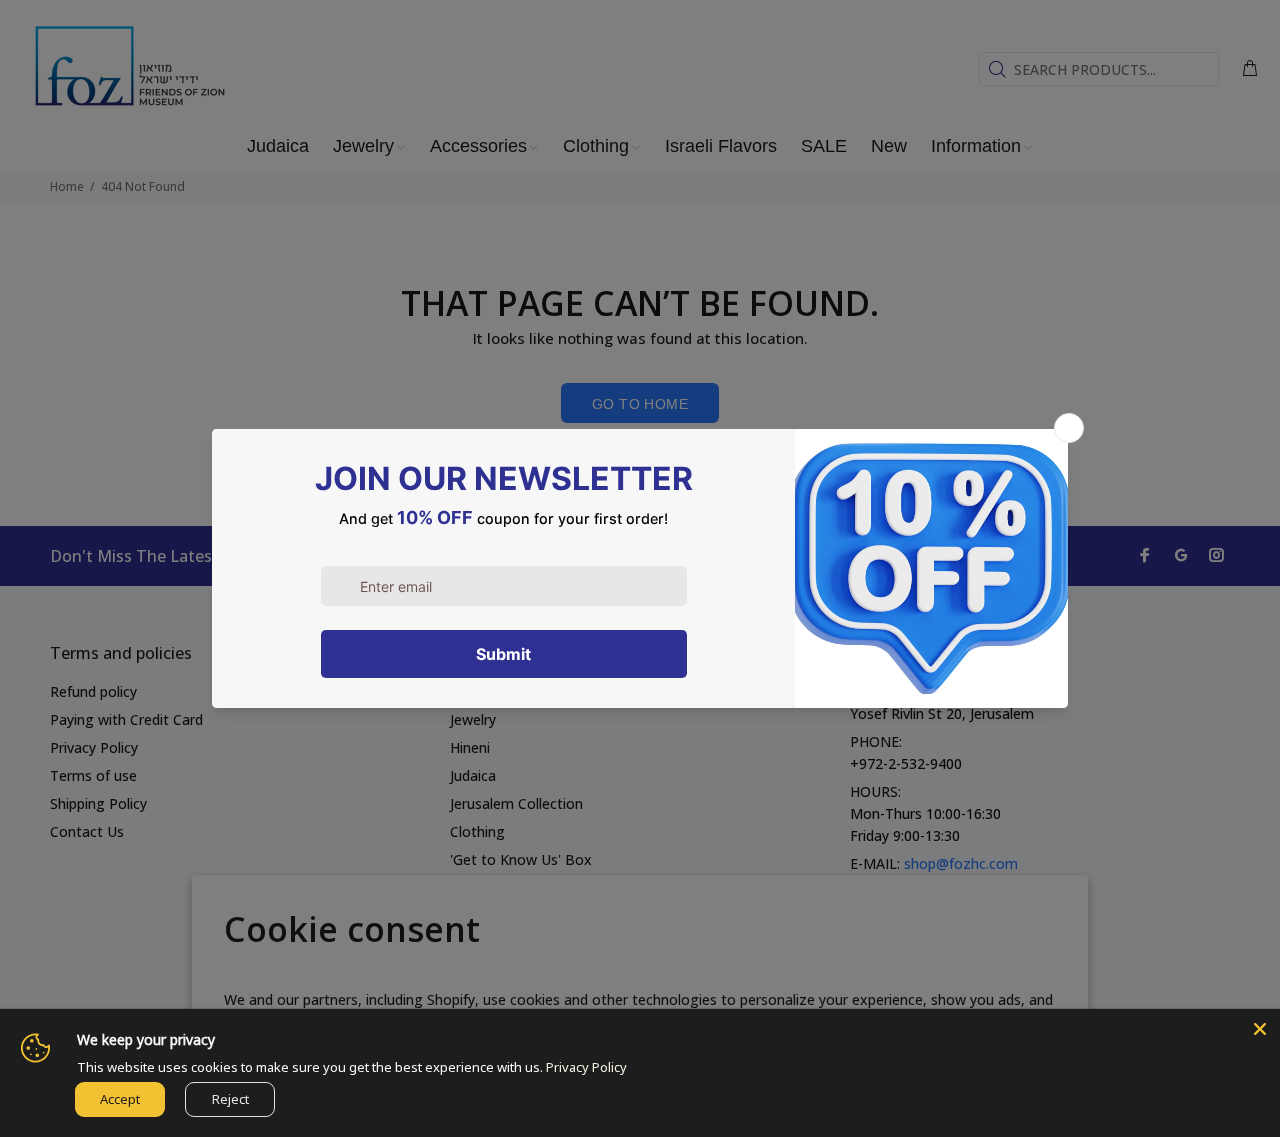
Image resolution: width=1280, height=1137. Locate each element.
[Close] (1260, 1029)
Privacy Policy (586, 1067)
